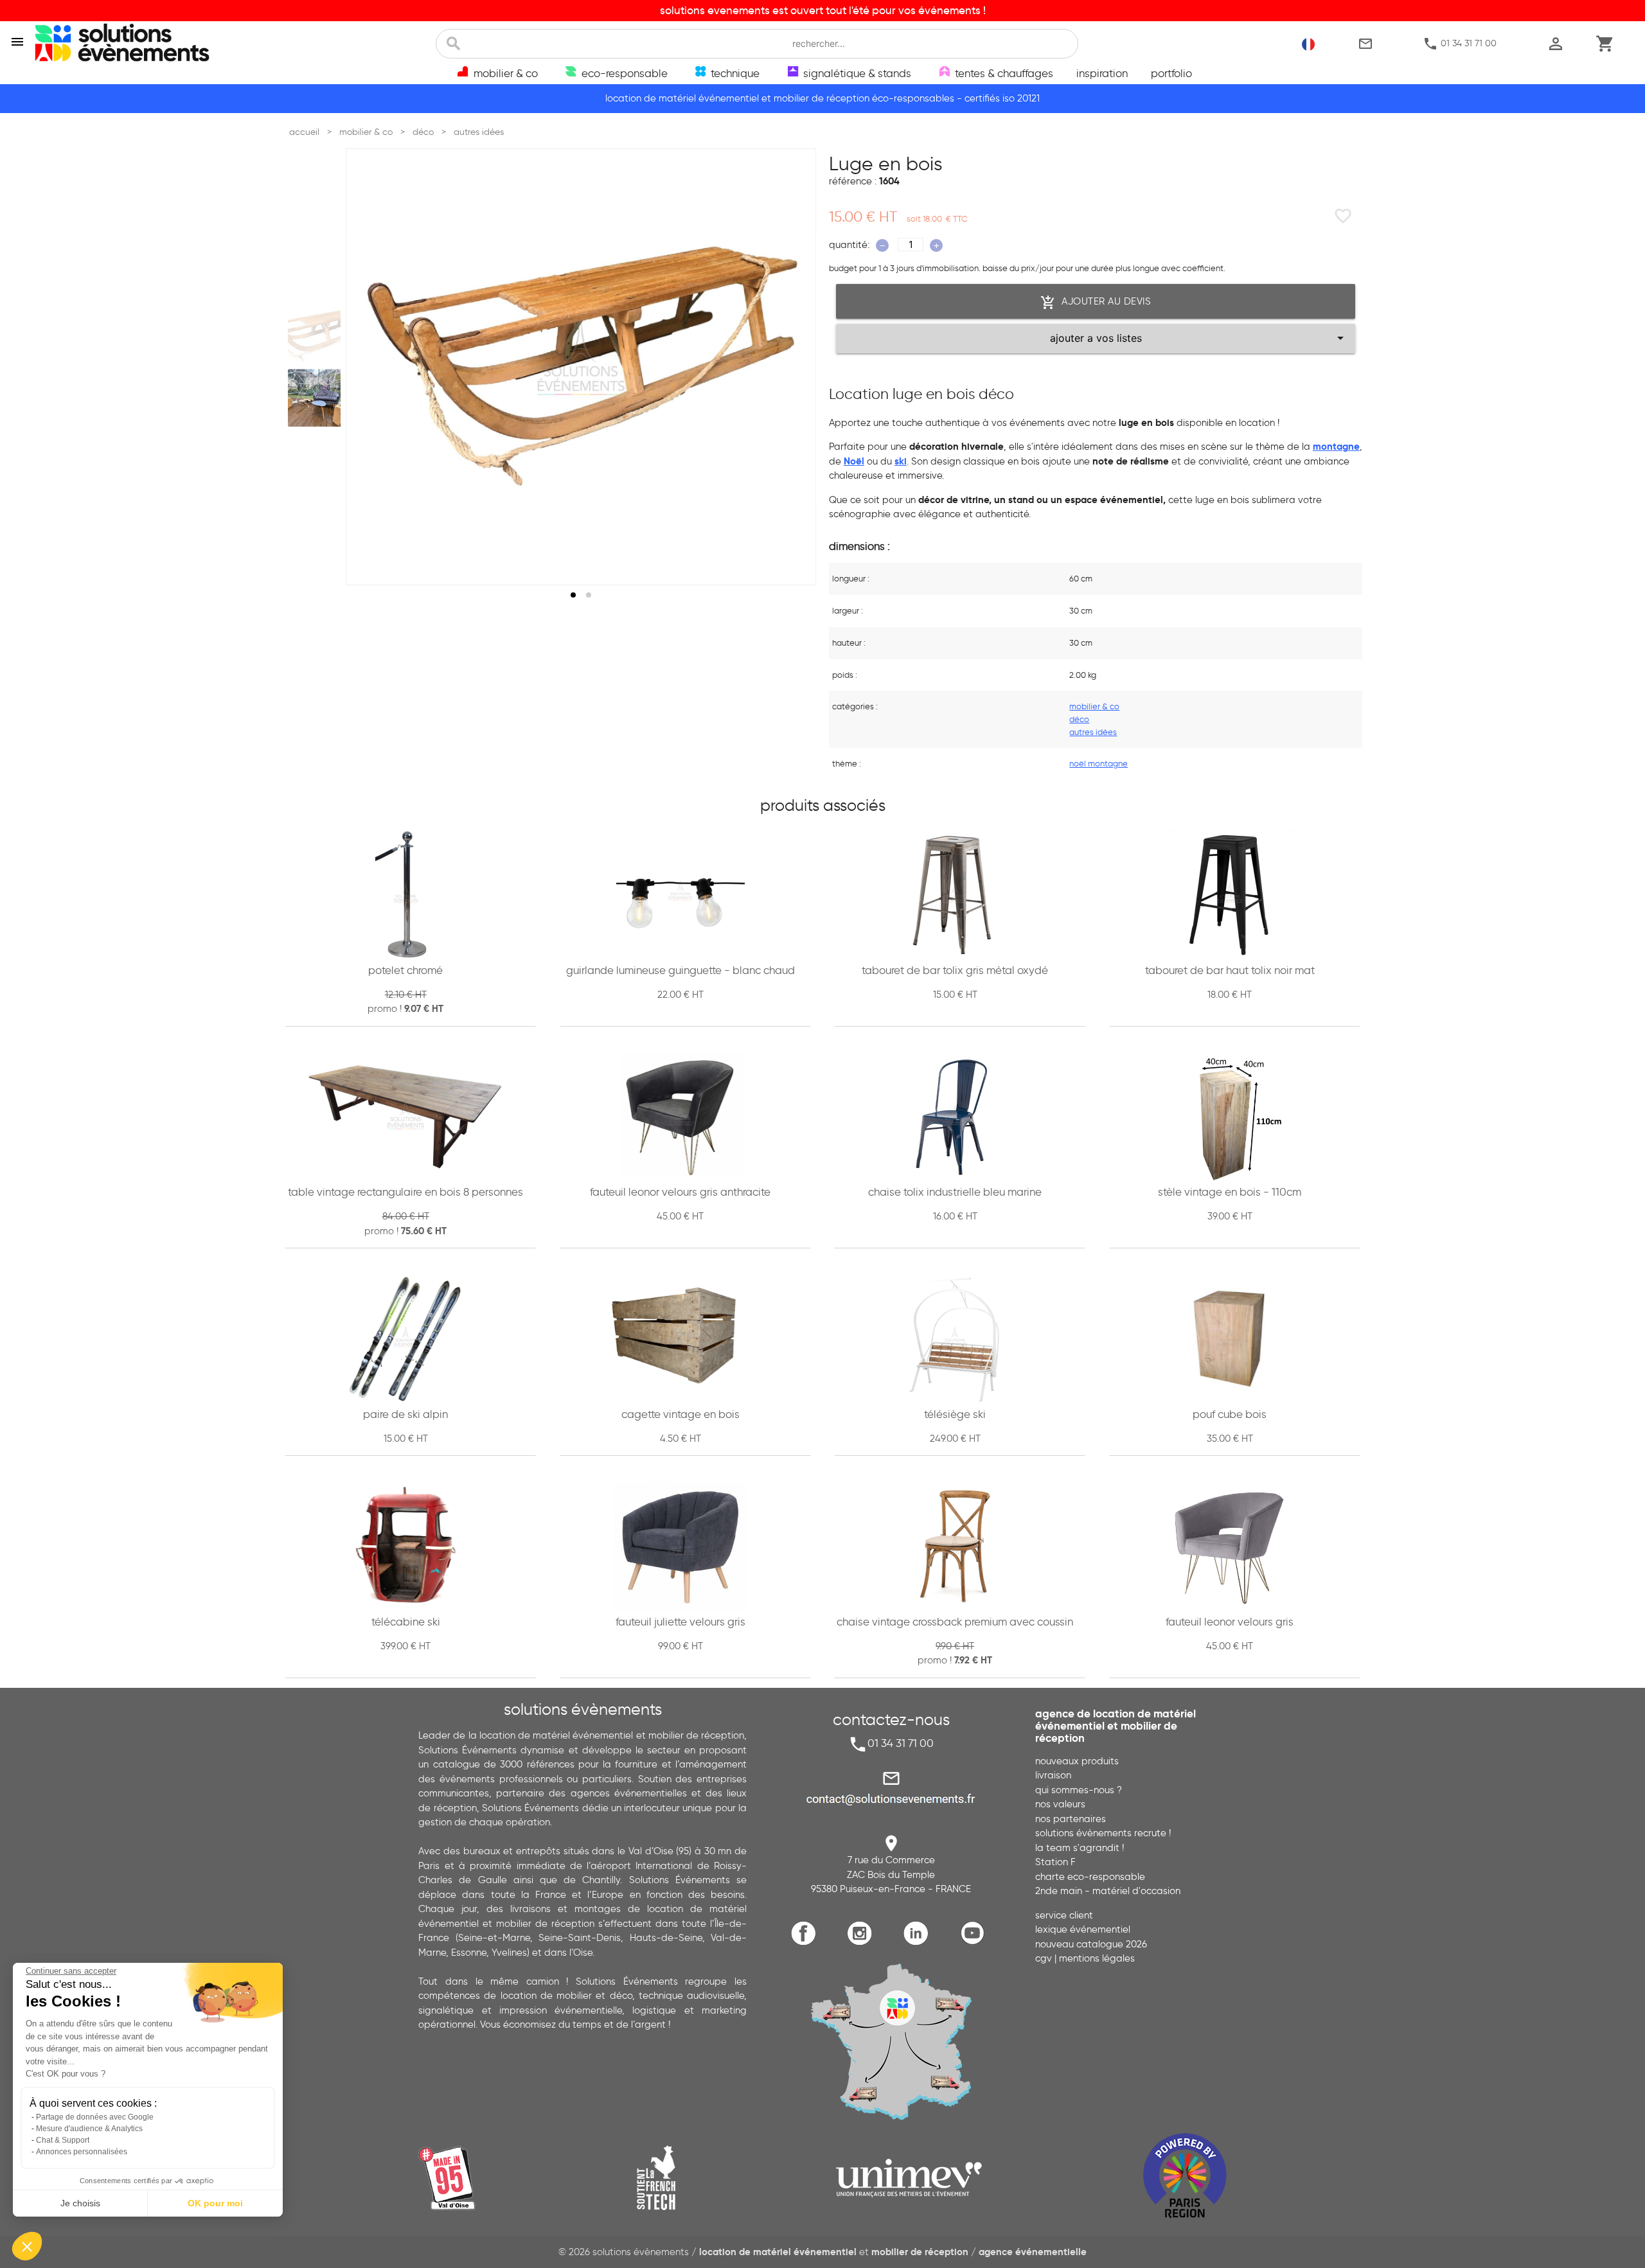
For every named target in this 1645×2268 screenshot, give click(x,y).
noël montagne (1098, 763)
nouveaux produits (1077, 1761)
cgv (1044, 1958)
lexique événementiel (1083, 1929)
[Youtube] (975, 1943)
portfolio (1171, 73)
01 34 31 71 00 (1460, 44)
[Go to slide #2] (317, 398)
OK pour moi (215, 2203)
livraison (1053, 1775)
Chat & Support (63, 2140)
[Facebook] (807, 1943)
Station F (1055, 1862)
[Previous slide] (368, 367)
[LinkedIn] (919, 1943)
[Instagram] (863, 1943)
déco (1079, 719)
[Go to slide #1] (317, 335)
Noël (854, 461)
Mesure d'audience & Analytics (89, 2129)
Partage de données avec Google (95, 2117)
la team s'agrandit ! (1080, 1848)
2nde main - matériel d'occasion (1108, 1891)
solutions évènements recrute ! (1103, 1833)
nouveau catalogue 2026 (1091, 1944)
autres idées (1093, 732)
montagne (1336, 446)
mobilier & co (1094, 706)
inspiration (1102, 73)
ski (901, 461)
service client (1064, 1915)
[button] (27, 2246)
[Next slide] (794, 367)
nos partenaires (1071, 1819)
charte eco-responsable (1090, 1877)
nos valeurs (1060, 1804)
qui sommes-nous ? (1079, 1790)
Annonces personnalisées (82, 2152)
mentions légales (1097, 1958)
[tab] (573, 595)
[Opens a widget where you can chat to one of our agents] (1597, 2246)
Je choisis (80, 2203)
